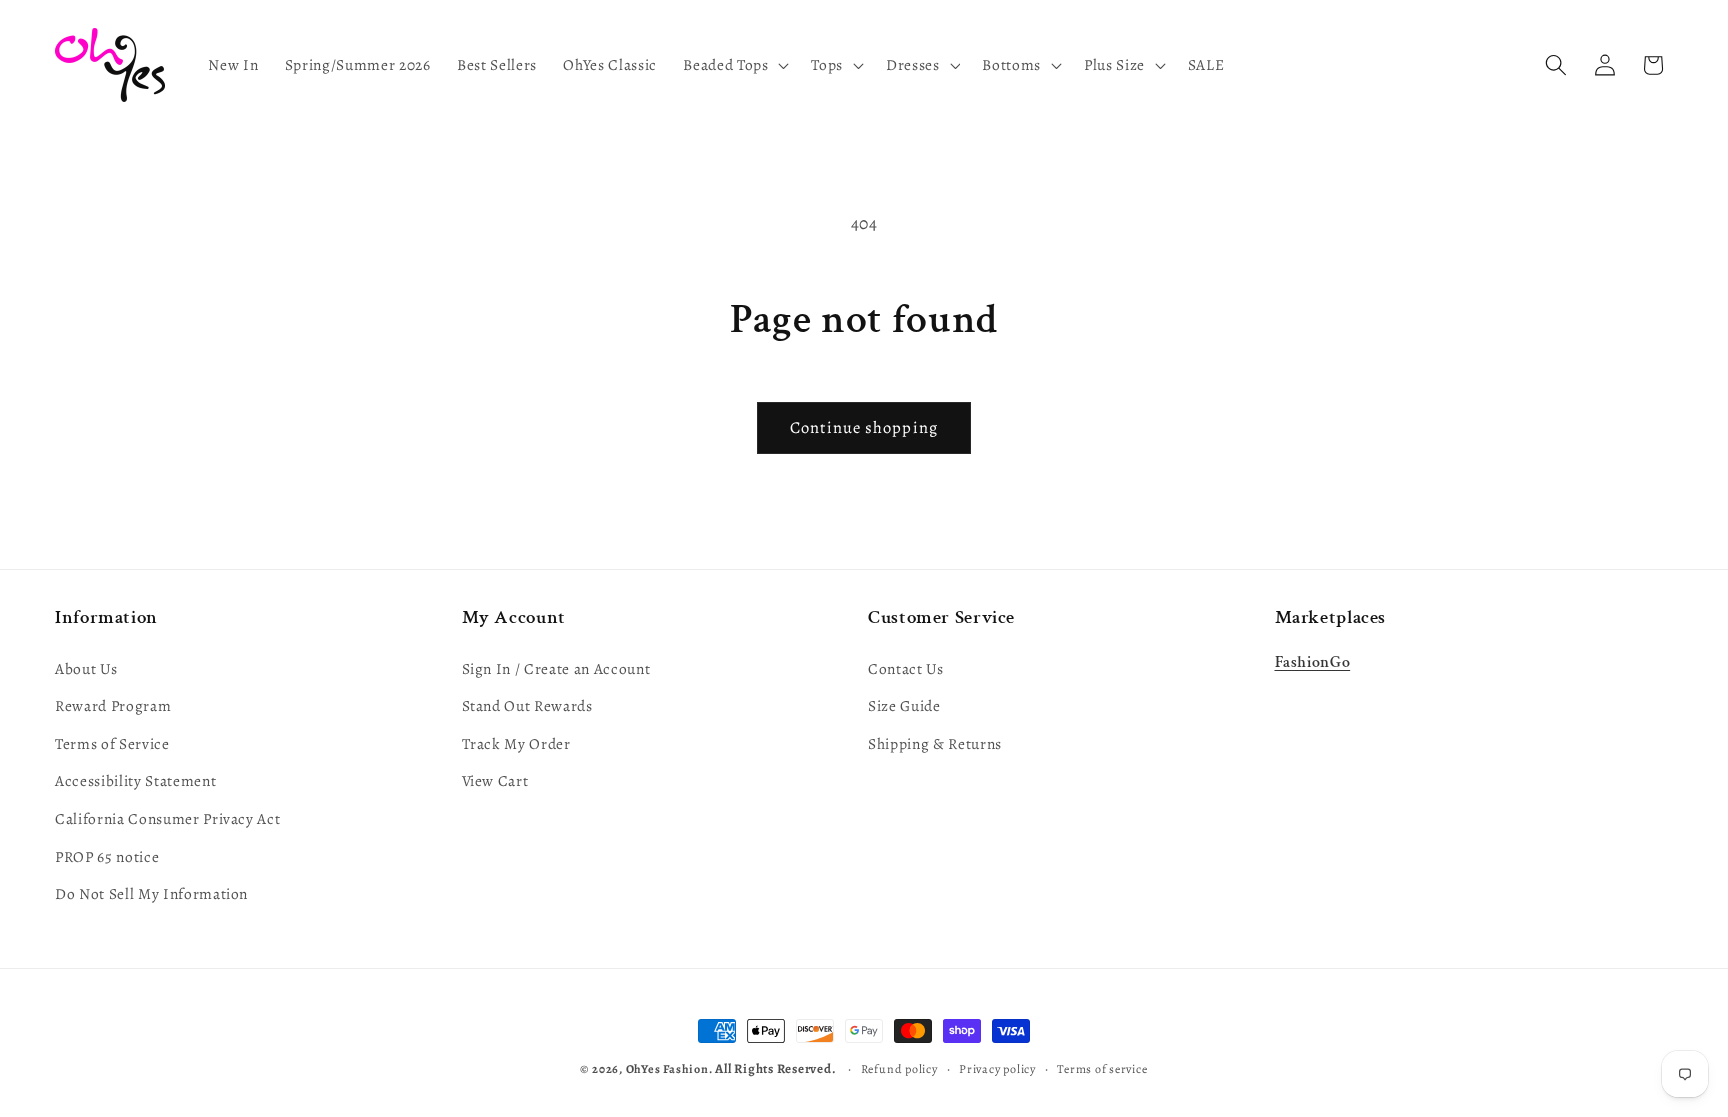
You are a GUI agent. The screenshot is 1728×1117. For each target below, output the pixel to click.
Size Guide (904, 705)
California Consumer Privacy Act (167, 818)
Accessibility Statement (135, 780)
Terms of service (1102, 1069)
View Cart (495, 780)
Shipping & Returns (935, 743)
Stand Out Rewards (527, 705)
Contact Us (906, 668)
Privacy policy (997, 1069)
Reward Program (113, 705)
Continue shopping (864, 427)
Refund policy (899, 1069)
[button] (734, 65)
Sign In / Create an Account (556, 668)
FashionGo (1313, 662)
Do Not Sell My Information (151, 893)
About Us (86, 668)
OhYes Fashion (667, 1069)
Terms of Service (112, 743)
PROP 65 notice (107, 856)
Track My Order (516, 743)
